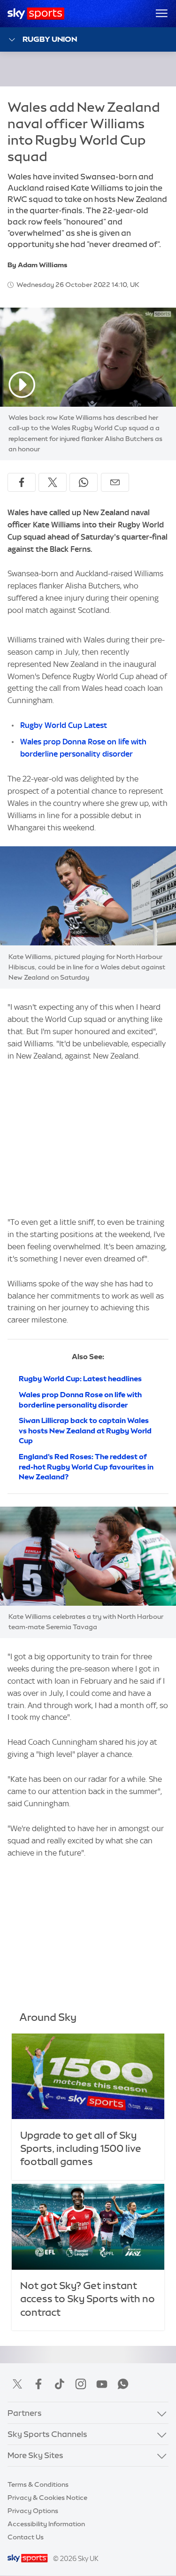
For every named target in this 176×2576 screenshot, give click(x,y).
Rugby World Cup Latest (64, 725)
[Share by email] (115, 482)
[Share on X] (53, 482)
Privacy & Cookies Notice (47, 2498)
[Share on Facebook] (22, 482)
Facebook (38, 2384)
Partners (25, 2413)
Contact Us (26, 2537)
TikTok (60, 2384)
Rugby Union (50, 39)
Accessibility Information (46, 2524)
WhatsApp (123, 2384)
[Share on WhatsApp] (84, 482)
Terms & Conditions (38, 2484)
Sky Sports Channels (47, 2434)
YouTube (102, 2384)
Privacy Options (33, 2511)
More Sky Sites (35, 2455)
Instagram (81, 2384)
